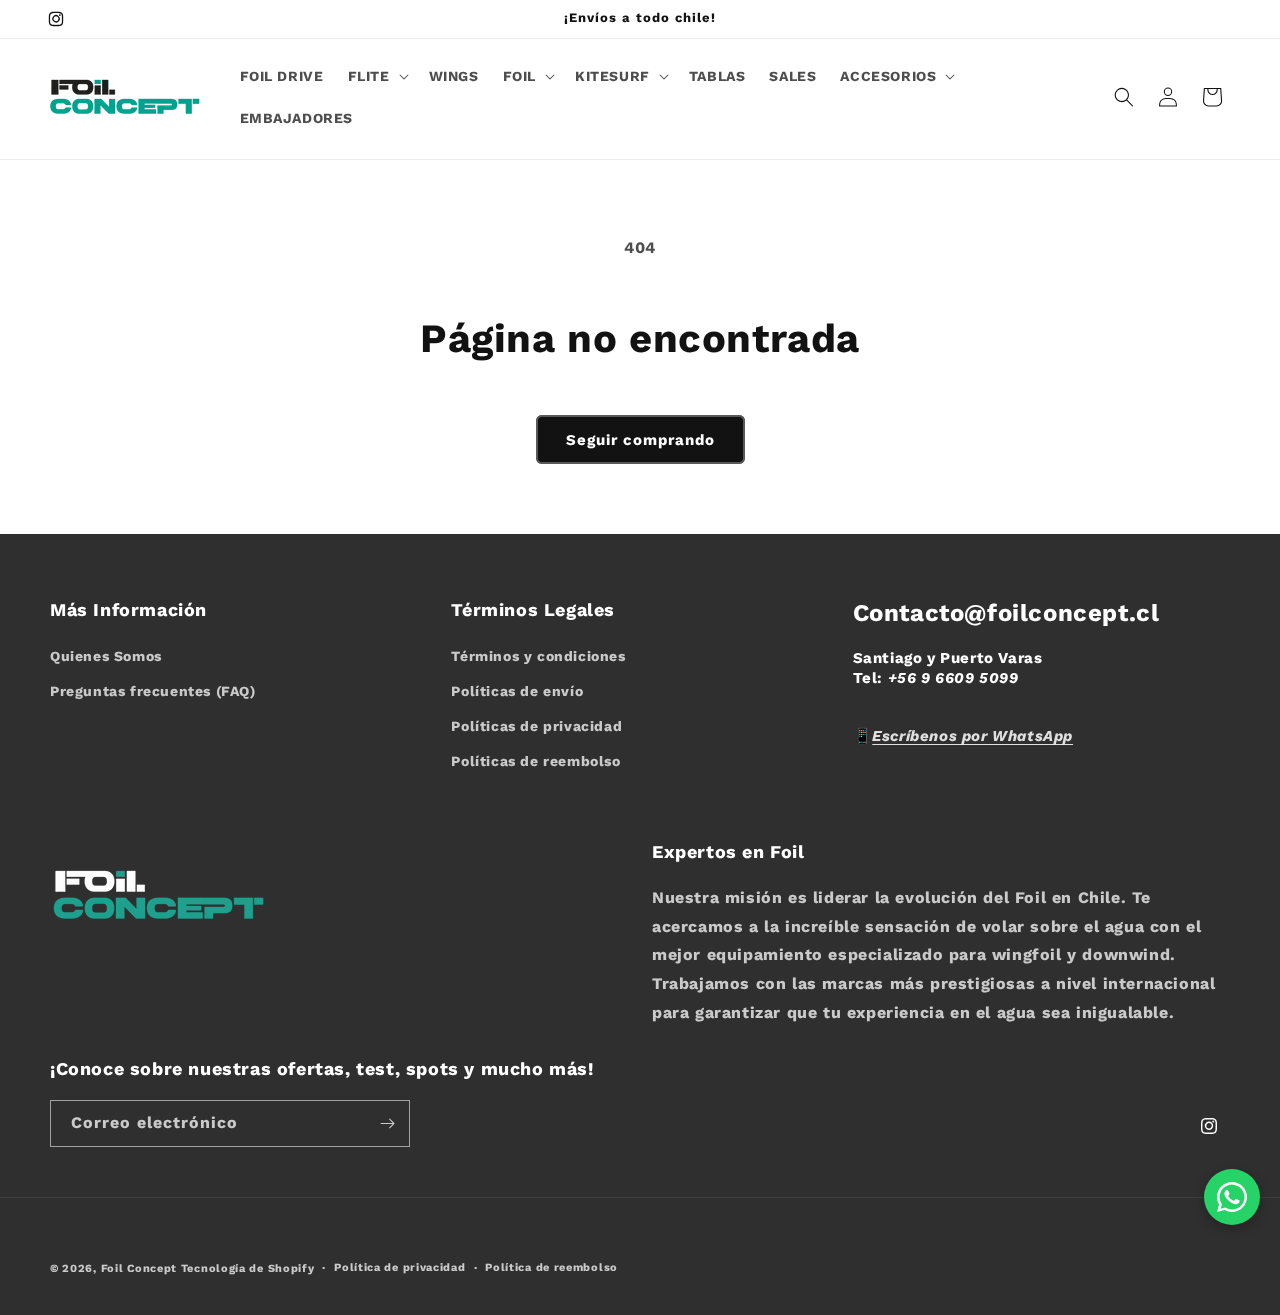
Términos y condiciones (538, 656)
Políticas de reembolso (535, 761)
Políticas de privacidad (536, 726)
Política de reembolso (551, 1267)
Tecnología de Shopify (248, 1268)
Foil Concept (141, 1268)
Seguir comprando (640, 440)
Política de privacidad (399, 1267)
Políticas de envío (517, 691)
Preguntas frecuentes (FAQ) (153, 691)
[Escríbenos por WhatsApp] (1232, 1197)
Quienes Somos (106, 656)
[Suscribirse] (387, 1123)
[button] (376, 76)
